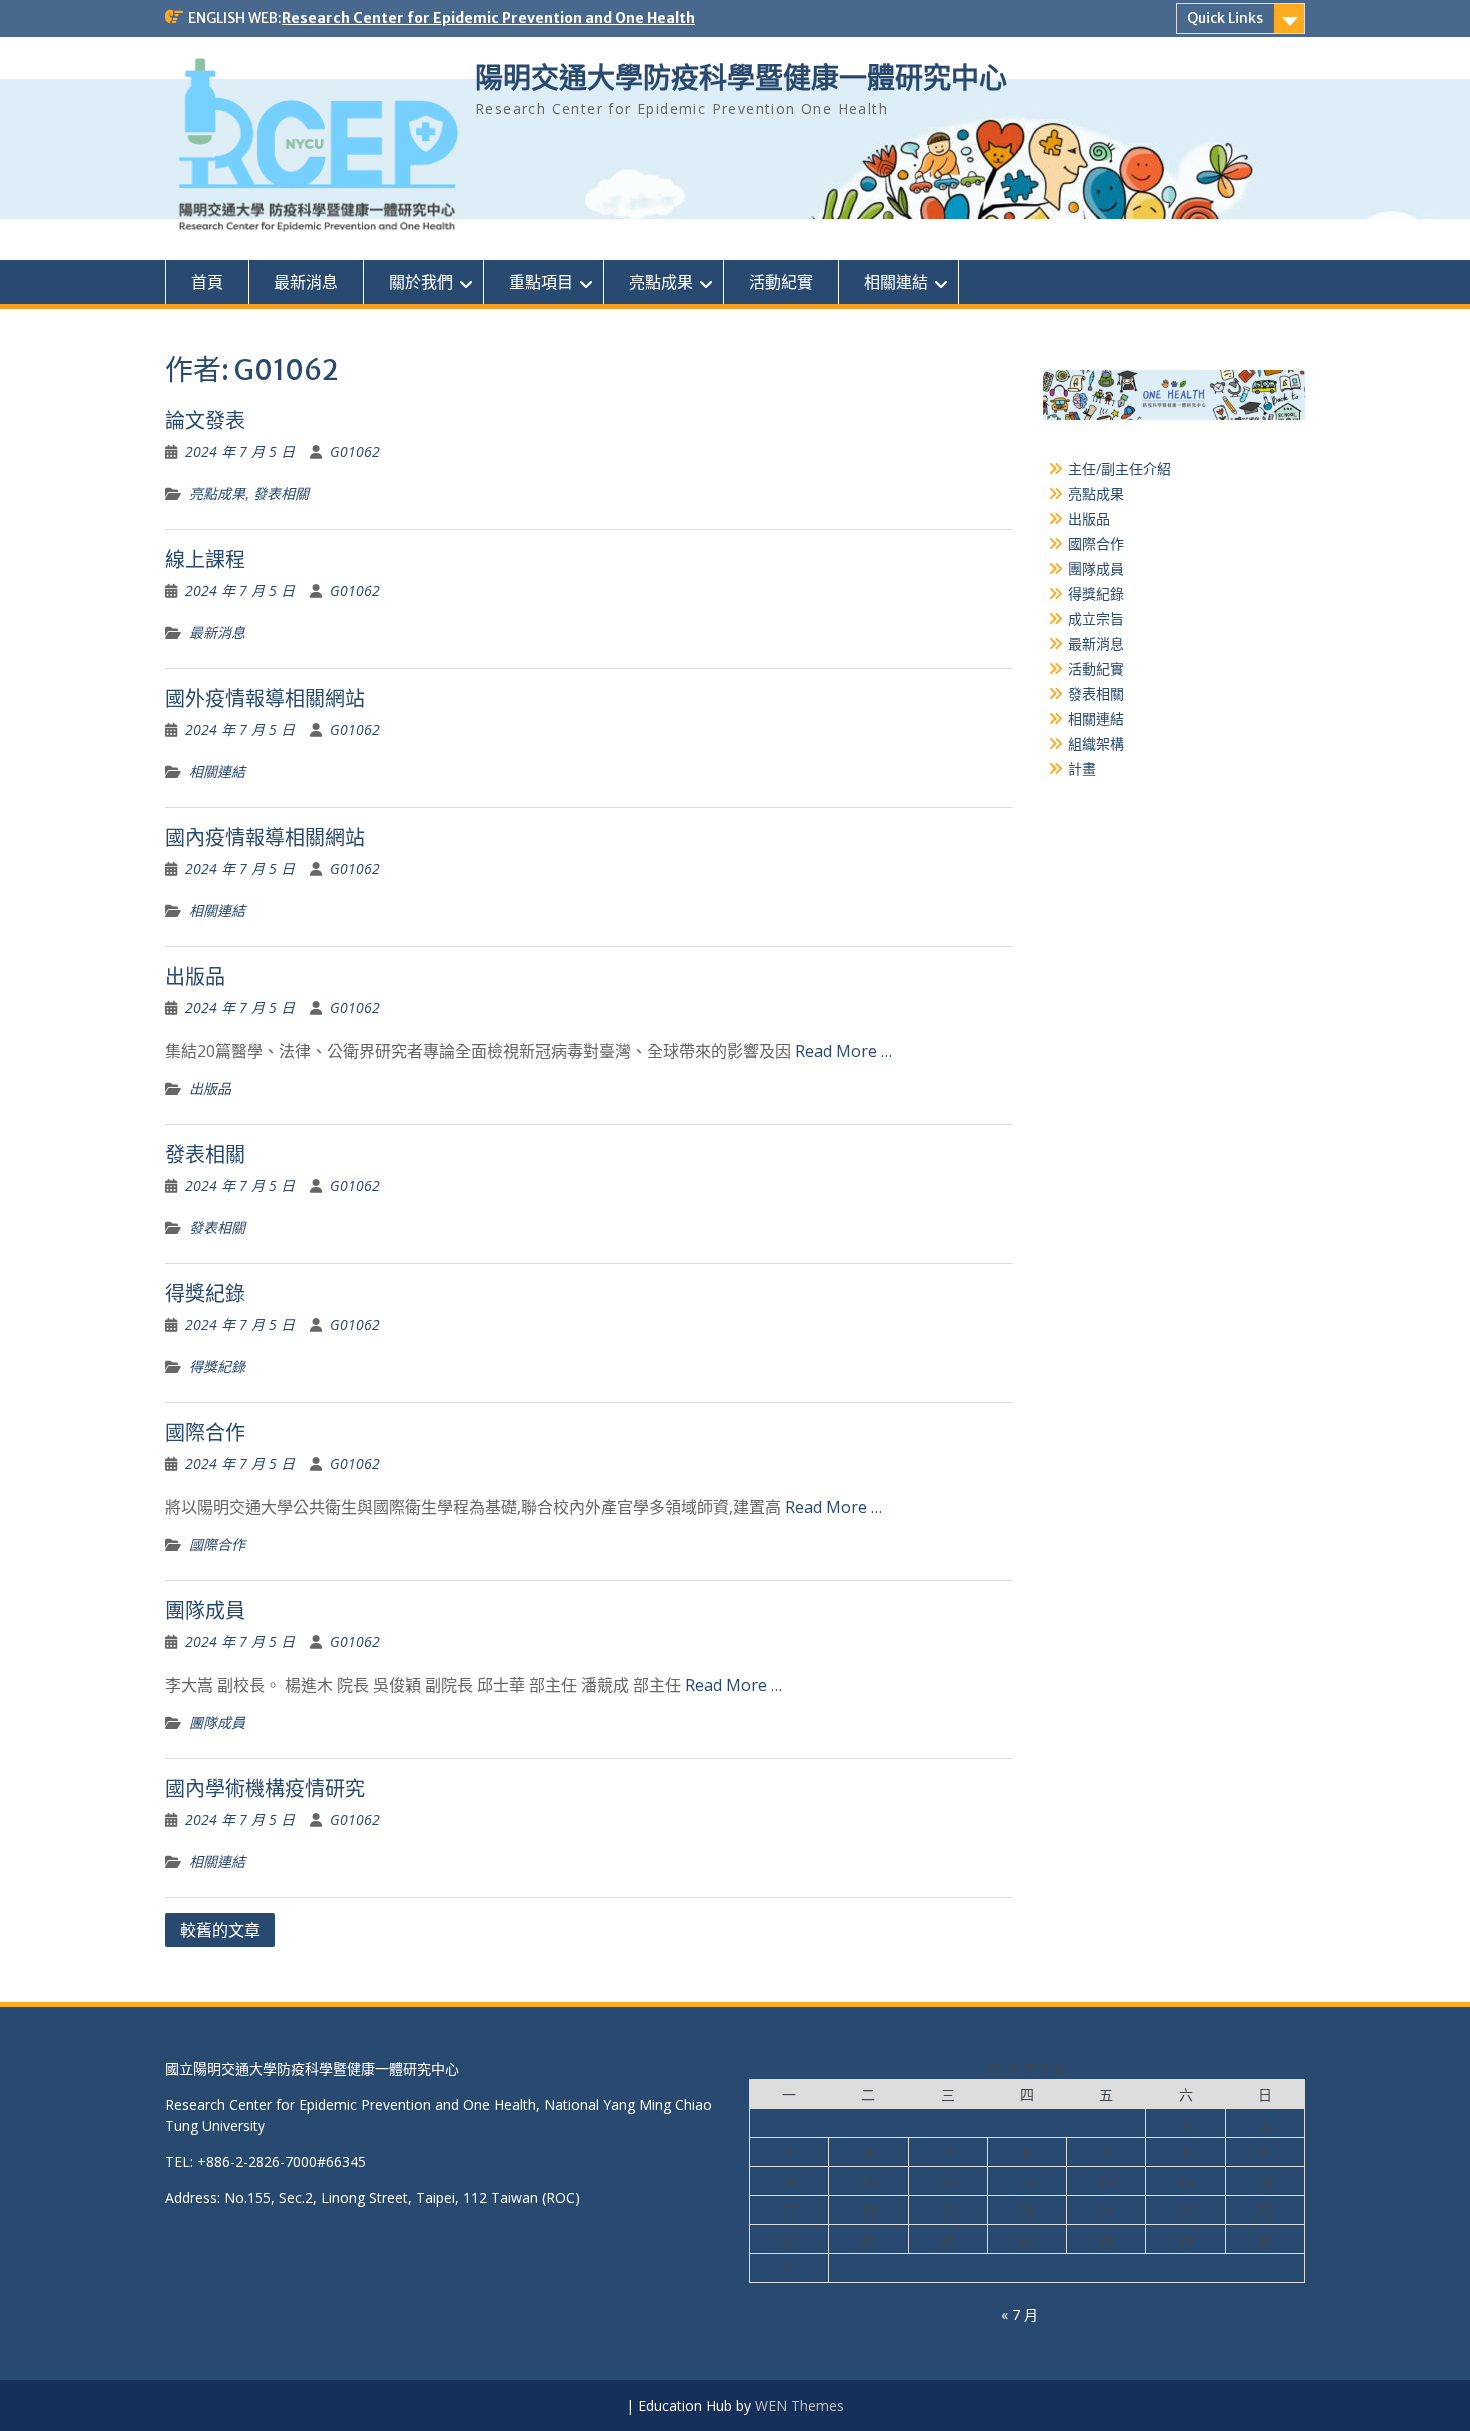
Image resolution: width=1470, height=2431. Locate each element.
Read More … (843, 1051)
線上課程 (205, 559)
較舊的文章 (220, 1930)
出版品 (195, 976)
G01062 (355, 451)
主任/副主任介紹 (1119, 468)
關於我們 (421, 282)
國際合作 (205, 1432)
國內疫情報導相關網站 (265, 837)
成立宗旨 (1096, 618)
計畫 (1082, 768)
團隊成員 (205, 1610)
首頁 (207, 282)
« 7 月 (1019, 2314)
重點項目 (541, 282)
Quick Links (1225, 18)
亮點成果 (661, 282)
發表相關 (281, 493)
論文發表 (205, 420)
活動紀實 (781, 282)
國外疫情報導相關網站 (265, 698)
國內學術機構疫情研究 (265, 1788)
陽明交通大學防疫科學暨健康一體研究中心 (741, 78)
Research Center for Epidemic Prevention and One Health (488, 18)
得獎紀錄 (205, 1293)
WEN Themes (799, 2405)
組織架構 (1096, 743)
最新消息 (306, 282)
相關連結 (896, 282)
